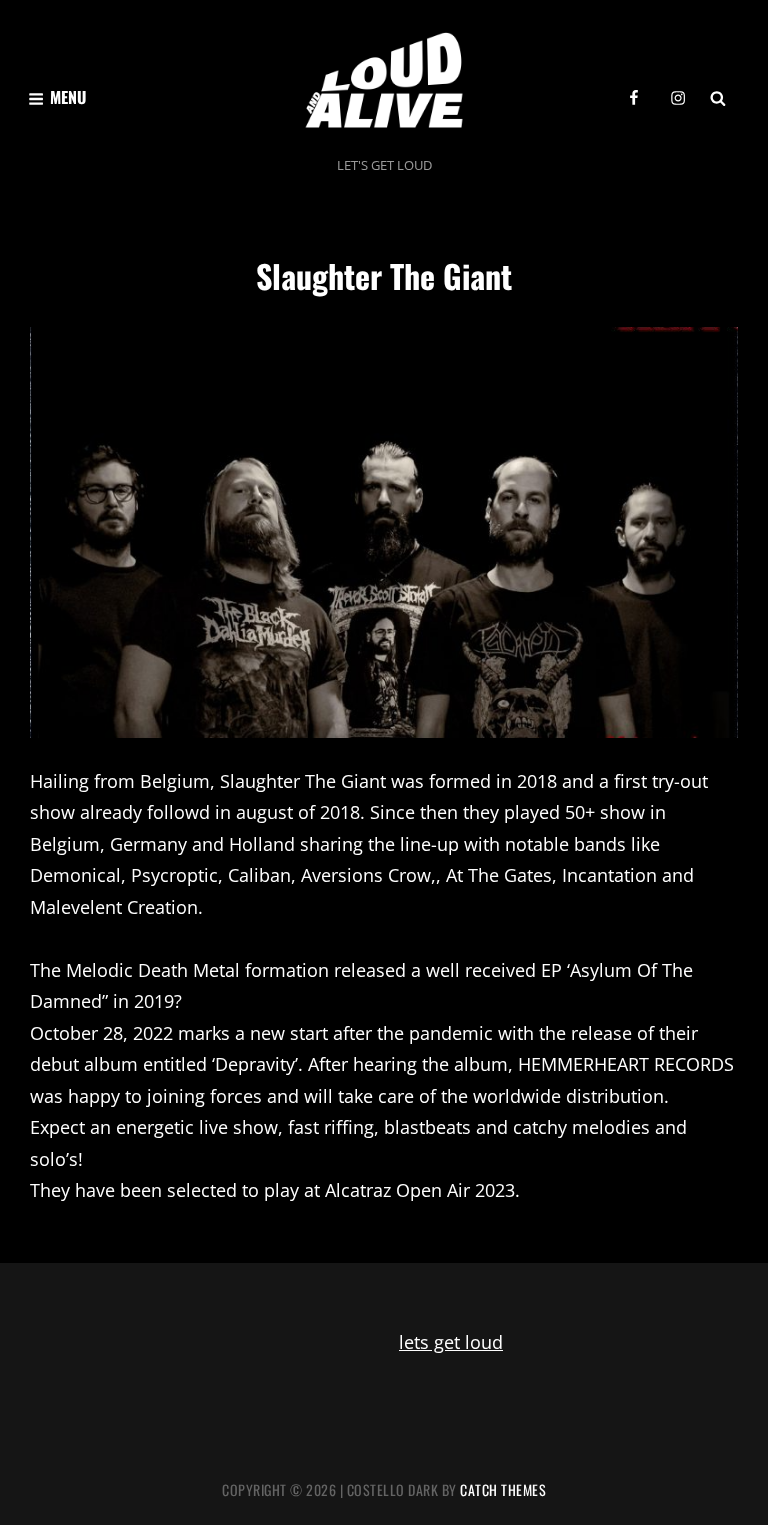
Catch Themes (503, 1489)
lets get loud (451, 1342)
